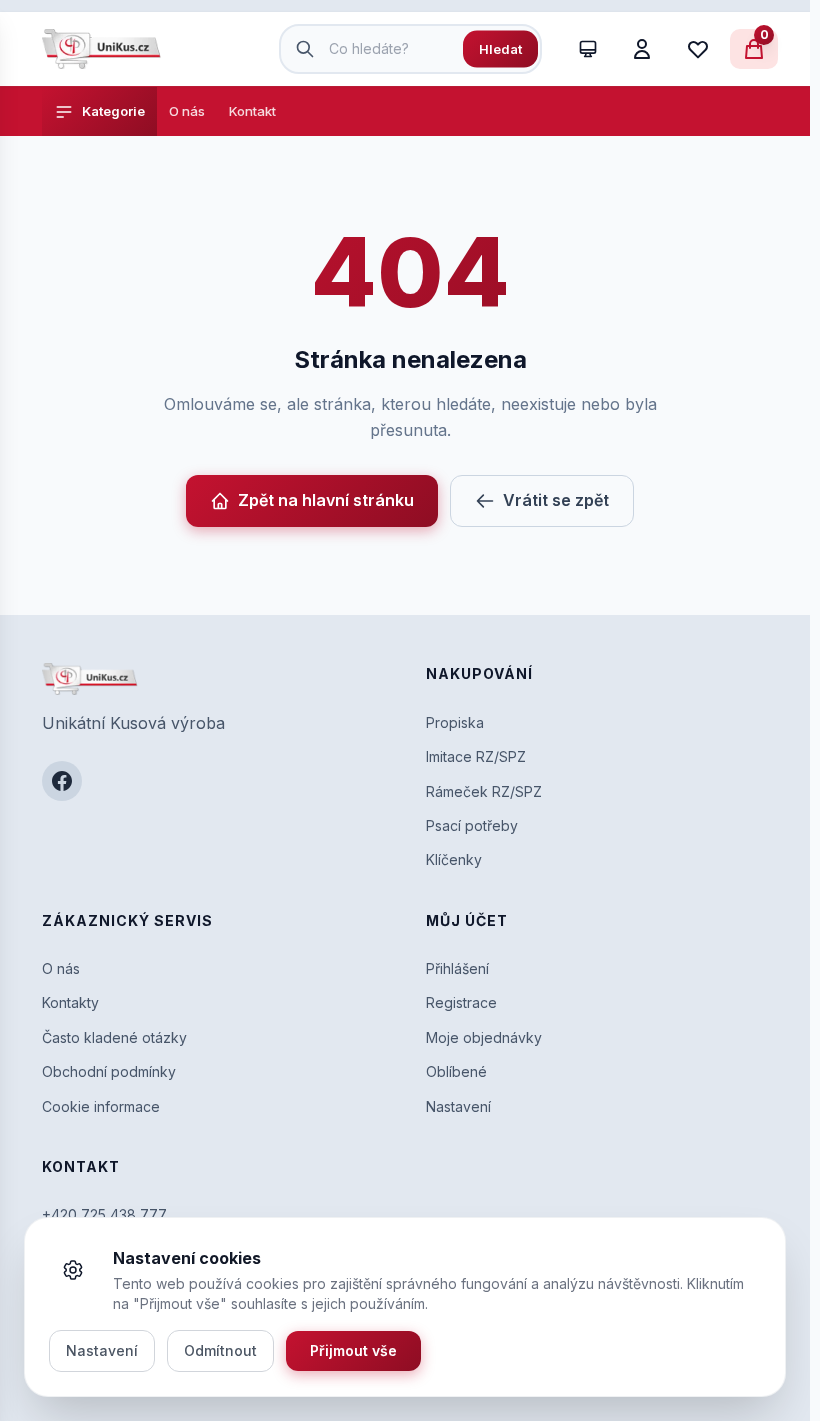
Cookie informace (101, 1106)
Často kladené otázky (114, 1037)
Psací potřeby (472, 825)
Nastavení (458, 1106)
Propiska (455, 722)
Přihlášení (457, 968)
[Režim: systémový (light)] (588, 49)
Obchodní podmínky (109, 1071)
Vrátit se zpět (556, 500)
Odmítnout (220, 1350)
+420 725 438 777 (104, 1214)
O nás (187, 111)
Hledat (500, 49)
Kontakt (252, 111)
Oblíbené (456, 1071)
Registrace (461, 1002)
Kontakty (70, 1002)
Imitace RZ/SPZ (476, 756)
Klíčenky (454, 859)
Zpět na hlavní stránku (326, 500)
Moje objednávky (484, 1037)
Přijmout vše (353, 1350)
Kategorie (113, 111)
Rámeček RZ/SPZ (484, 791)
